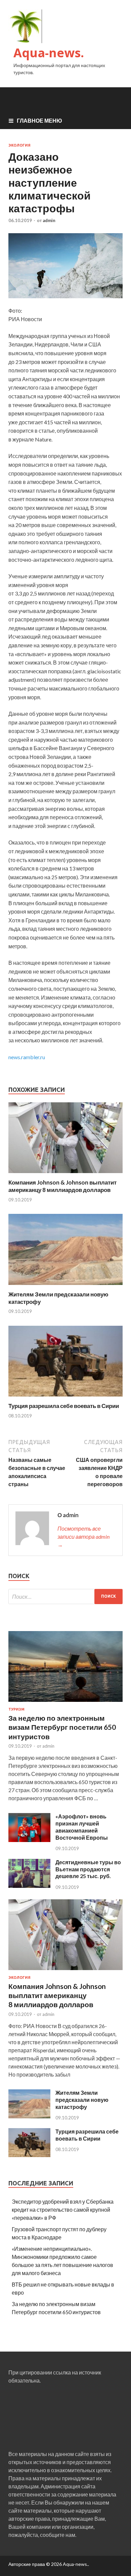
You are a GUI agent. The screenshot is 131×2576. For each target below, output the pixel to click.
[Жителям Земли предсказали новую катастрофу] (65, 1286)
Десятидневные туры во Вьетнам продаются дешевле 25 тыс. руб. (88, 1869)
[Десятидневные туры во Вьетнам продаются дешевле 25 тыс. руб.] (29, 1886)
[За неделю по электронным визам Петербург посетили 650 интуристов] (65, 1703)
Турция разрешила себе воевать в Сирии (64, 1406)
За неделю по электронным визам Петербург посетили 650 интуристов (62, 1727)
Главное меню (39, 120)
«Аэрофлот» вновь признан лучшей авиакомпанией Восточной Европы (82, 1827)
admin (49, 220)
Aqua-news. (49, 53)
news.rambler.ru (27, 1057)
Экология (19, 145)
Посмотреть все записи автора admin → (83, 1537)
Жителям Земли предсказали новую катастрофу (82, 2100)
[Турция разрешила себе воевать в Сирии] (65, 1398)
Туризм (16, 1709)
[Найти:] (65, 1597)
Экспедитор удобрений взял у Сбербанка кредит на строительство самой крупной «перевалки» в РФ (63, 2210)
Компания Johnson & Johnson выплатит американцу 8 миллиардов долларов (62, 1186)
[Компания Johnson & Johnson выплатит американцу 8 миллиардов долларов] (65, 1175)
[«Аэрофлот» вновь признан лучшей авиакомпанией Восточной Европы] (29, 1840)
